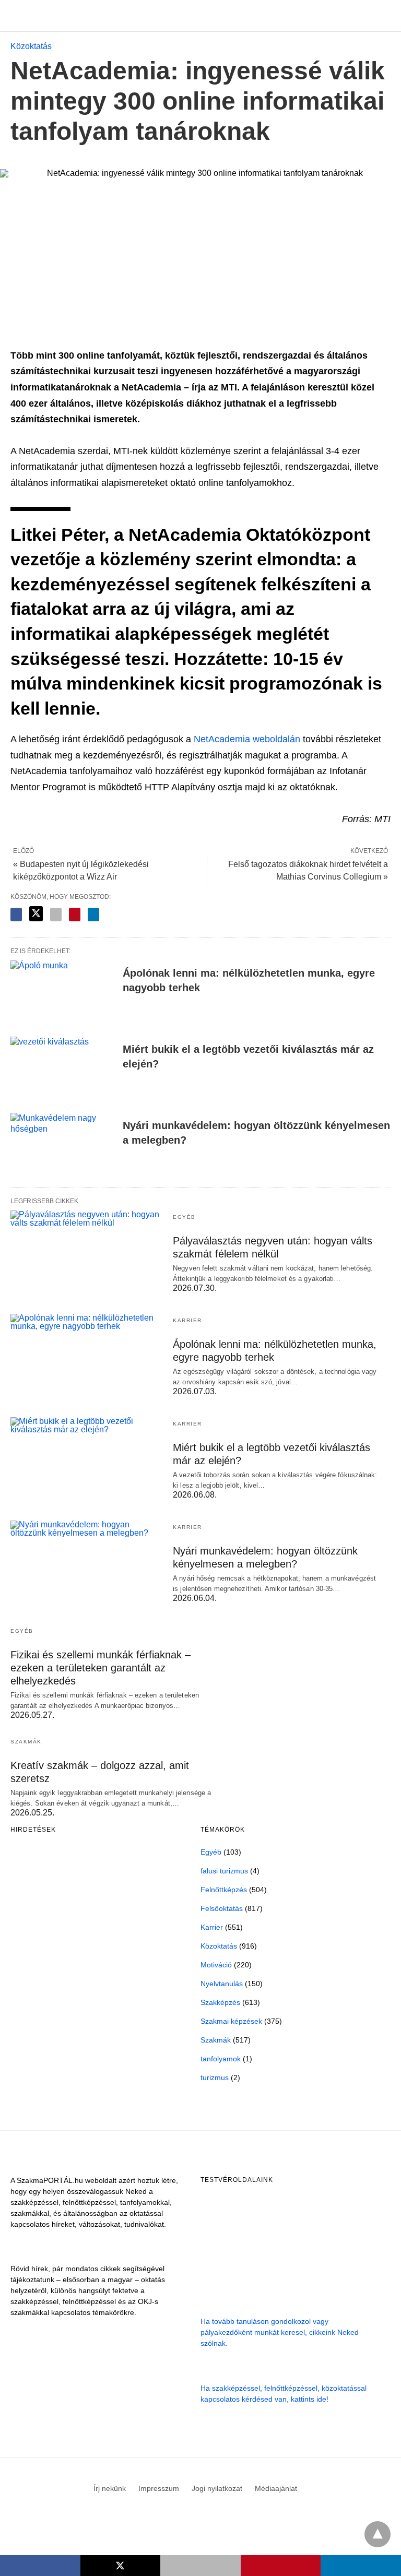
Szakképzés (220, 2002)
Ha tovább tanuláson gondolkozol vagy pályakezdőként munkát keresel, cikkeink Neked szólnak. (280, 2332)
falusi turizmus (224, 1871)
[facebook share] (16, 915)
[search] (386, 16)
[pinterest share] (75, 915)
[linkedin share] (93, 915)
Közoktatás (31, 46)
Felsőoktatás (222, 1908)
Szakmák (26, 1742)
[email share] (56, 915)
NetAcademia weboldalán (247, 739)
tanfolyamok (221, 2059)
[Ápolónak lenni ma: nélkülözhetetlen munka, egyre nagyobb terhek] (63, 992)
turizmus (215, 2078)
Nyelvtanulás (222, 1984)
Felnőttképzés (224, 1890)
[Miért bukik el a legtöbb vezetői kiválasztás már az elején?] (63, 1069)
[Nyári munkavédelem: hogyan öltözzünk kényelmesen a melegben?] (63, 1145)
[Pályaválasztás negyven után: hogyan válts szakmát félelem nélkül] (86, 1252)
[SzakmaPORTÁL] (201, 16)
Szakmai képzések (231, 2021)
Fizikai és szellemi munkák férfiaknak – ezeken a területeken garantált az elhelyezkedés (101, 1668)
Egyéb (184, 1217)
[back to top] (378, 2534)
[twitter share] (36, 914)
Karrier (187, 1320)
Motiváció (216, 1965)
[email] (200, 2566)
